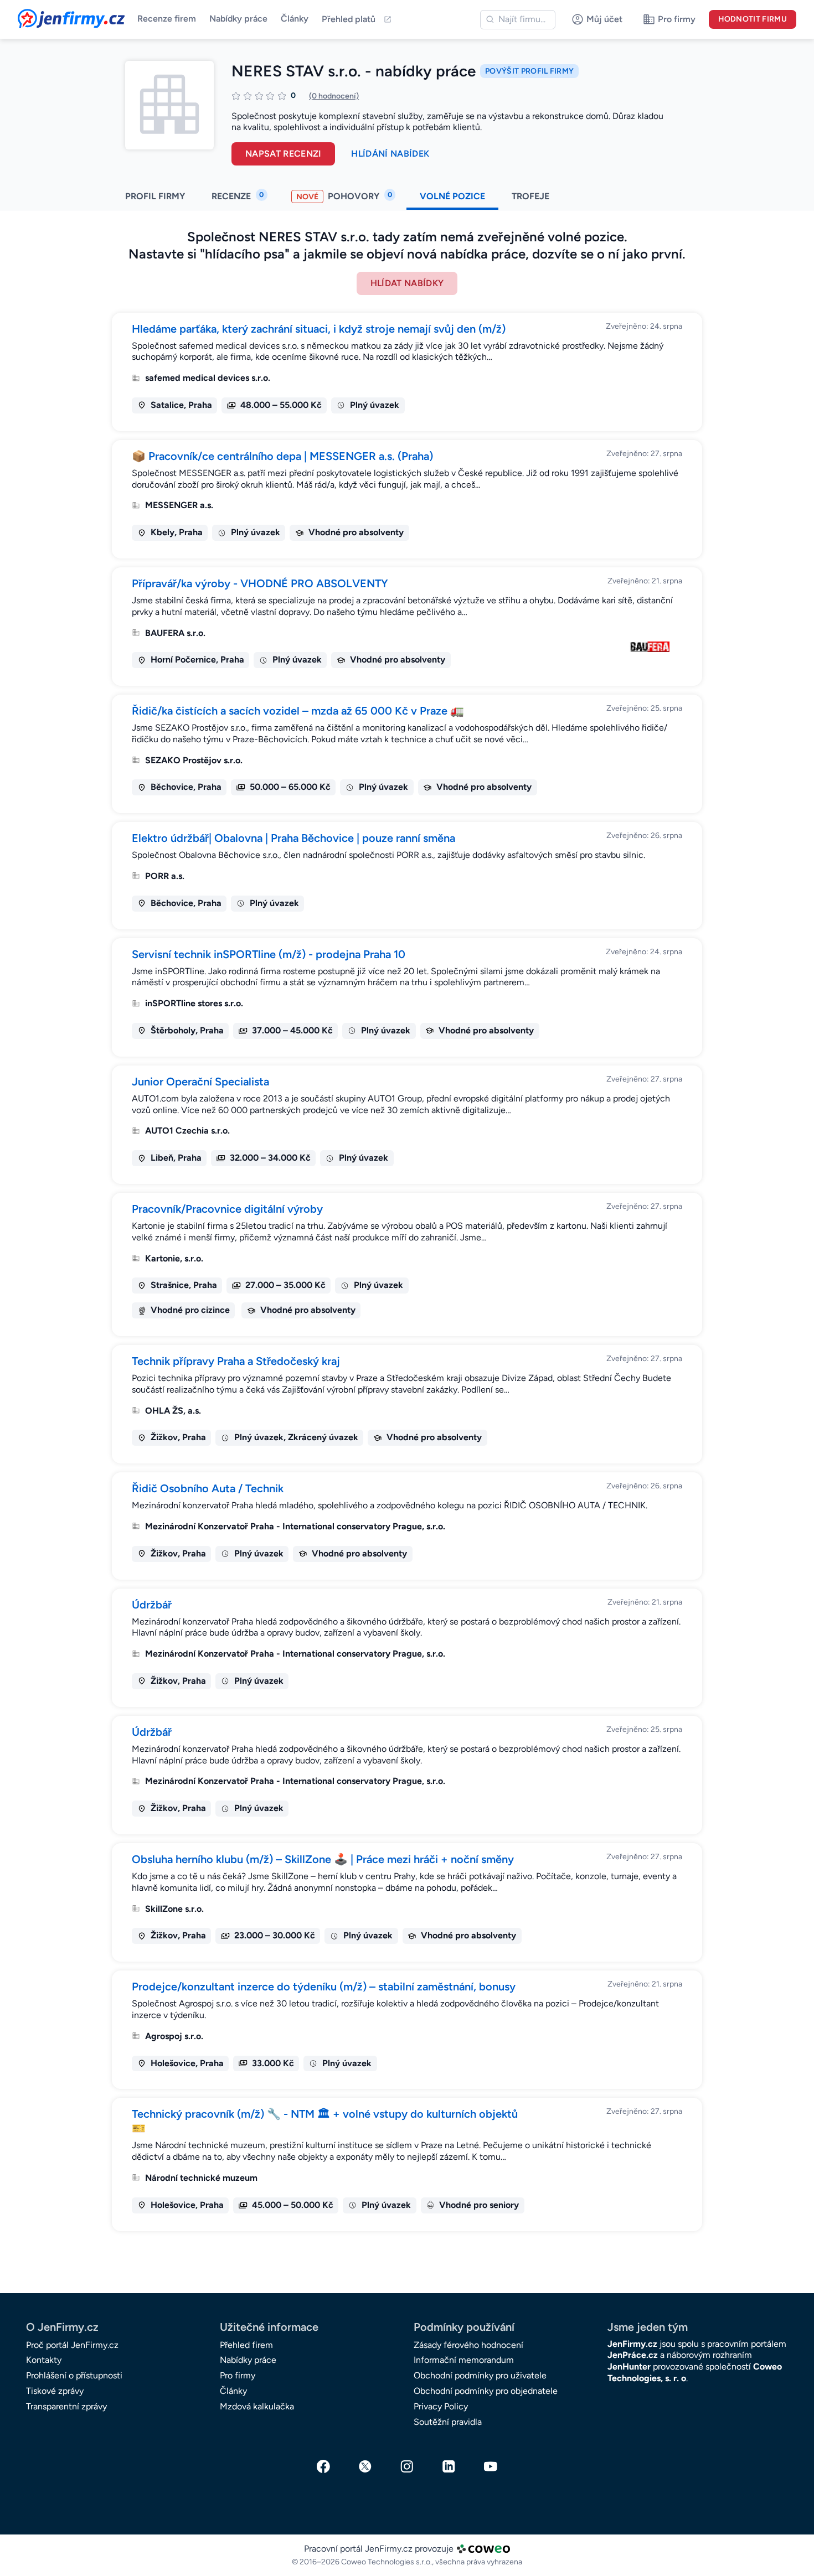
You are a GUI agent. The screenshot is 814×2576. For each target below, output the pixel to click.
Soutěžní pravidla (448, 2422)
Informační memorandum (464, 2360)
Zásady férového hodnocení (468, 2345)
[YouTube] (491, 2466)
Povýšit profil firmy (529, 71)
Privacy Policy (441, 2406)
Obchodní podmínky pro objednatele (486, 2391)
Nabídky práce (238, 19)
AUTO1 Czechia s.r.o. (187, 1131)
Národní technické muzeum (201, 2178)
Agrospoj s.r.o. (174, 2036)
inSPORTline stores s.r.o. (194, 1003)
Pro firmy (238, 2375)
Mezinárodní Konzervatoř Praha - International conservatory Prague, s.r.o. (295, 1526)
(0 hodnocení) (334, 96)
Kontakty (44, 2360)
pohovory (344, 196)
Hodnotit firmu (753, 19)
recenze (238, 196)
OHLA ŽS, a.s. (173, 1411)
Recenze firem (167, 19)
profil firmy (155, 196)
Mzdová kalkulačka (257, 2406)
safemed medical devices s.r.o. (208, 378)
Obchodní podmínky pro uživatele (480, 2375)
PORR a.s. (165, 876)
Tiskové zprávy (55, 2391)
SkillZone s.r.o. (174, 1909)
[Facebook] (323, 2466)
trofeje (532, 196)
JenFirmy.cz (48, 15)
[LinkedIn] (449, 2466)
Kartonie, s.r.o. (174, 1258)
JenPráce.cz (633, 2355)
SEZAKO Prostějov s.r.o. (194, 760)
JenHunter (629, 2366)
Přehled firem (246, 2345)
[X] (365, 2466)
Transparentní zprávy (66, 2406)
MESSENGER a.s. (179, 505)
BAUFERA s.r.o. (175, 633)
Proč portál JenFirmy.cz (72, 2345)
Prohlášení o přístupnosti (74, 2375)
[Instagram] (407, 2466)
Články (295, 19)
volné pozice (452, 196)
